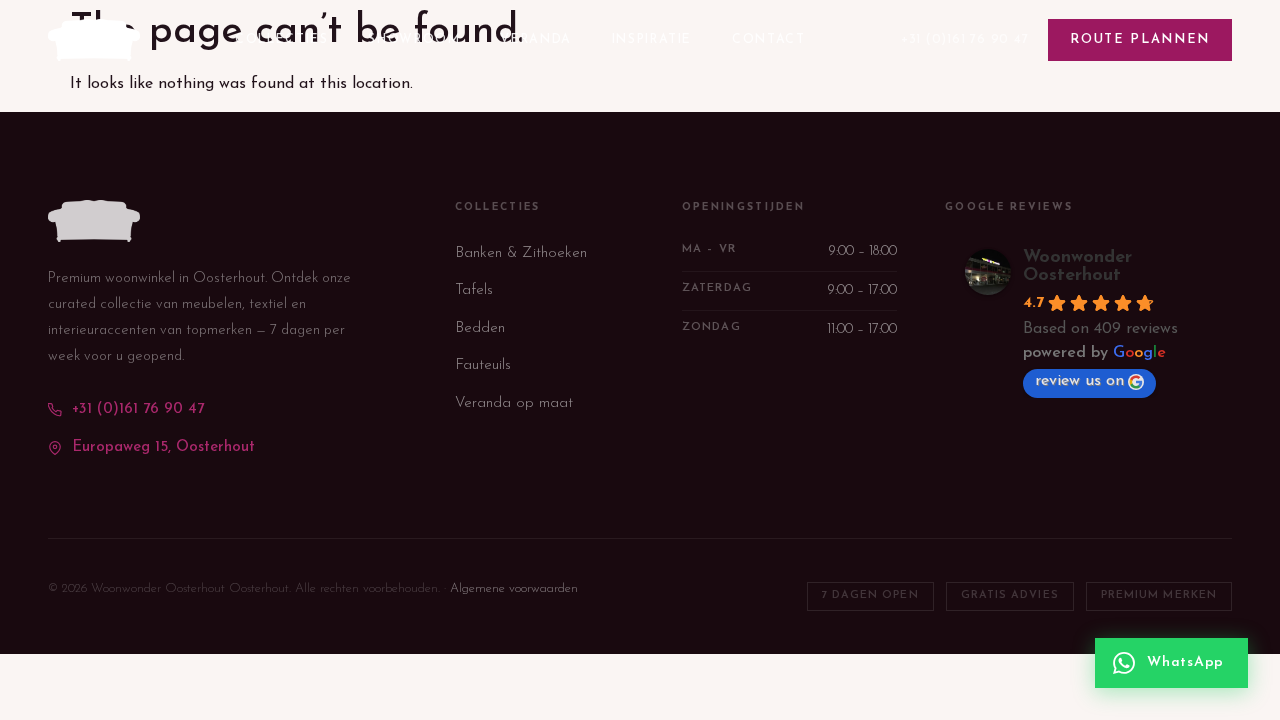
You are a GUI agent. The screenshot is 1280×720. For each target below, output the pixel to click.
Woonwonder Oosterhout (1077, 267)
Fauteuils (483, 365)
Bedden (480, 328)
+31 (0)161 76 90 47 (965, 39)
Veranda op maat (514, 403)
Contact (768, 40)
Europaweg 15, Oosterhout (163, 447)
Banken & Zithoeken (521, 253)
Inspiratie (652, 40)
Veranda (535, 40)
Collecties (281, 40)
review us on (1079, 381)
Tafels (474, 290)
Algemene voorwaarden (514, 588)
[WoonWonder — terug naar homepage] (94, 40)
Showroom (414, 40)
